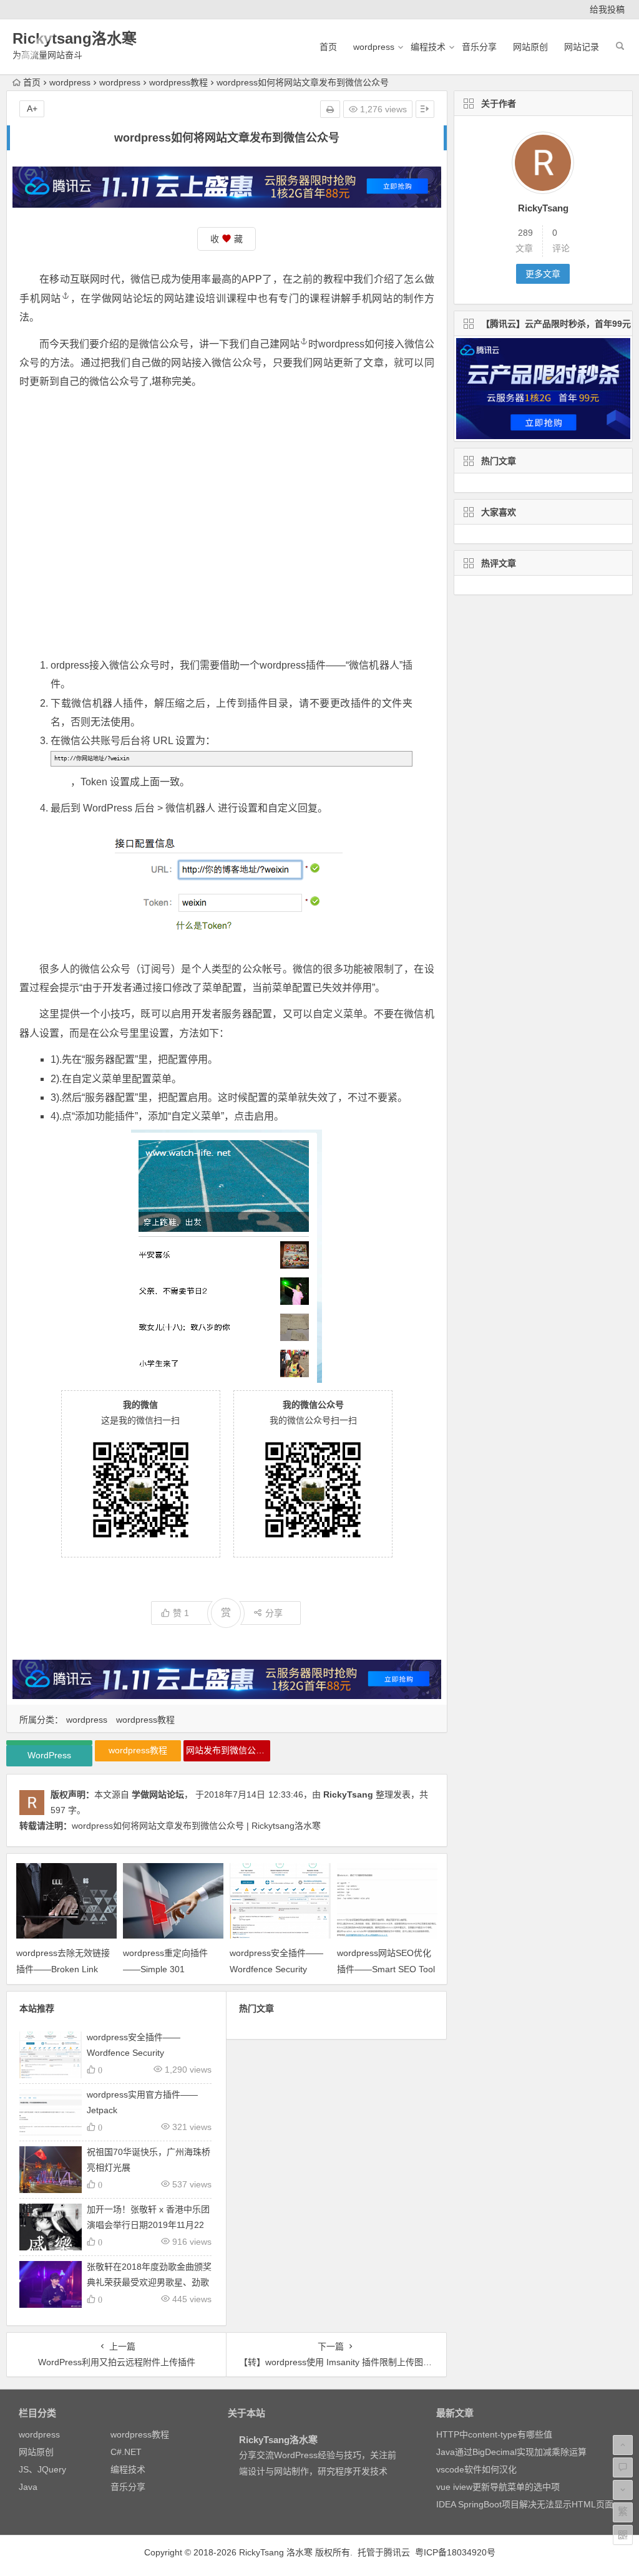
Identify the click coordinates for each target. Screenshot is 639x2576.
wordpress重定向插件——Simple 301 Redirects (165, 1968)
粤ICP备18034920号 (455, 2552)
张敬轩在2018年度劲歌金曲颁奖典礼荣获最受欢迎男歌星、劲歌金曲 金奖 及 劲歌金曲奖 (149, 2282)
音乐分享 (479, 47)
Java (28, 2487)
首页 (328, 47)
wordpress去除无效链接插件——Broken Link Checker (63, 1968)
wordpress (374, 47)
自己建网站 (275, 344)
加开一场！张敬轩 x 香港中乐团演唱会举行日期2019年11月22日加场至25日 (148, 2225)
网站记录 (582, 47)
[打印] (330, 109)
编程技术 (428, 47)
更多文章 (543, 274)
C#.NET (126, 2452)
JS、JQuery (42, 2469)
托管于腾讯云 (384, 2552)
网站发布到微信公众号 (228, 1750)
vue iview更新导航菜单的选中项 (498, 2487)
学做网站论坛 (158, 1794)
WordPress (108, 808)
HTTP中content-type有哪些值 (494, 2434)
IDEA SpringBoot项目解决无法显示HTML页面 (525, 2504)
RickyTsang (348, 1794)
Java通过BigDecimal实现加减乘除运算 (511, 2452)
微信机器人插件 (107, 703)
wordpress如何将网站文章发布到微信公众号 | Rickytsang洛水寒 (196, 1826)
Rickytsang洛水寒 (75, 38)
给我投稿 (607, 9)
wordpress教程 (178, 82)
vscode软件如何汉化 (476, 2469)
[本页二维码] (623, 2535)
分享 (274, 1613)
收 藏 (227, 239)
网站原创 (530, 47)
